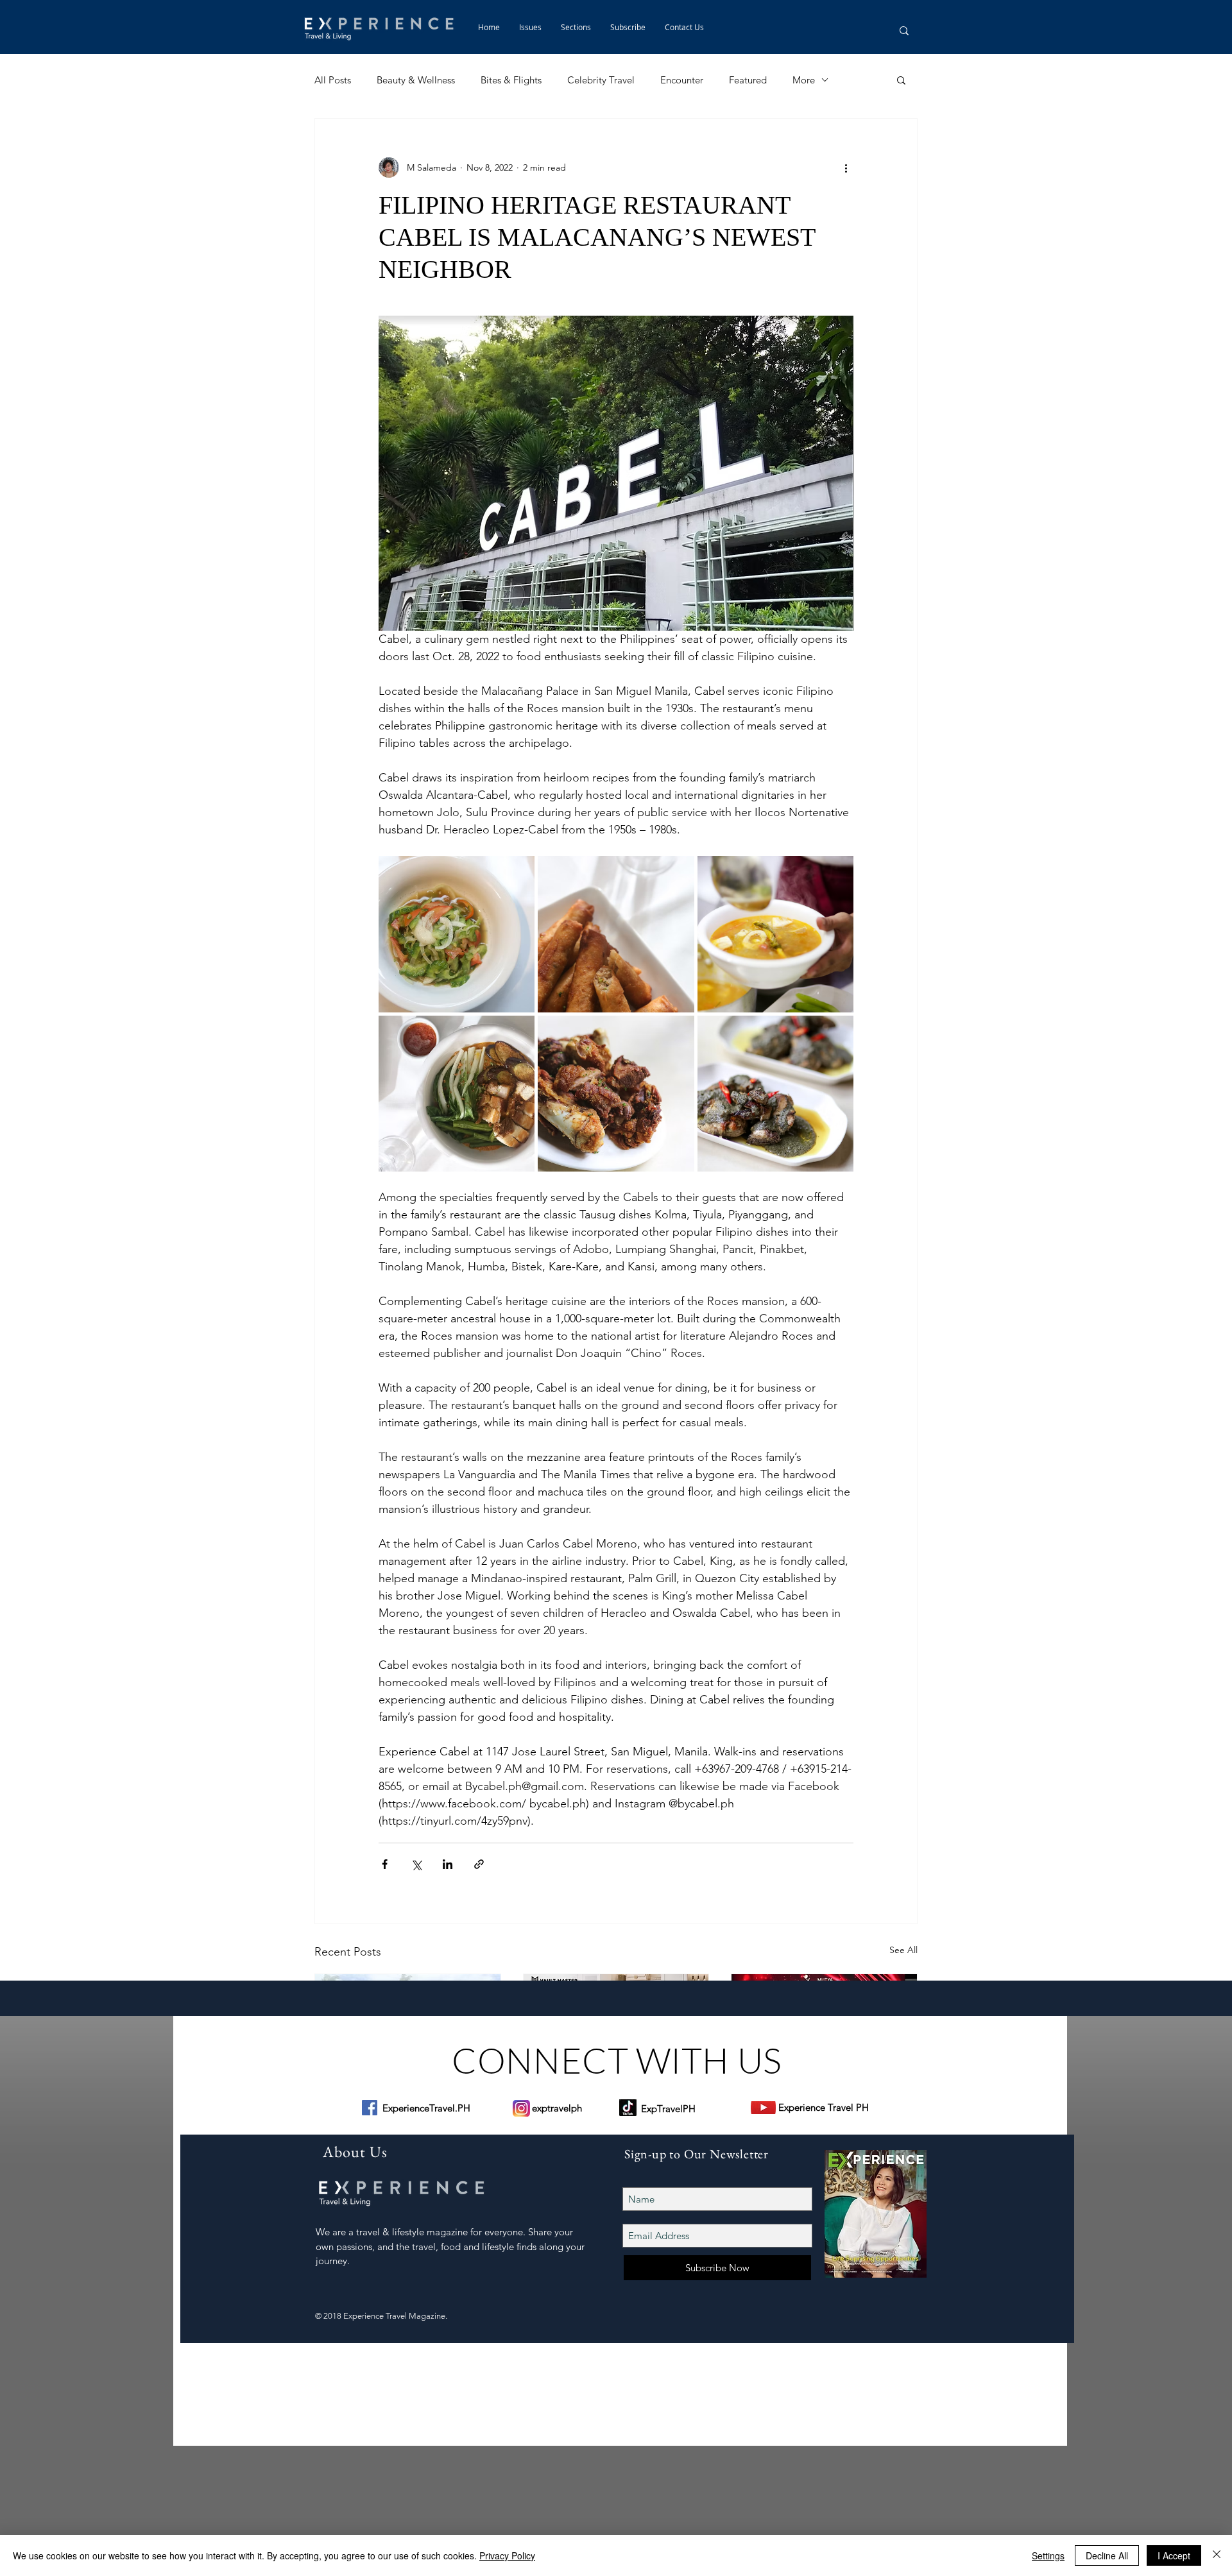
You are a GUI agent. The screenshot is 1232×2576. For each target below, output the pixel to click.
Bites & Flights (511, 80)
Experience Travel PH (824, 2107)
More (804, 80)
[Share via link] (479, 1864)
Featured (748, 80)
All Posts (333, 80)
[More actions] (846, 167)
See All (903, 1950)
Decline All (1107, 2555)
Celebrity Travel (601, 80)
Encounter (682, 80)
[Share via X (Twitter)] (416, 1864)
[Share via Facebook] (385, 1864)
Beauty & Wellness (416, 80)
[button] (576, 27)
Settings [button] (1048, 2555)
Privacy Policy (507, 2555)
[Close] (1217, 2555)
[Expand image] (457, 934)
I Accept (1174, 2555)
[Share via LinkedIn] (448, 1864)
